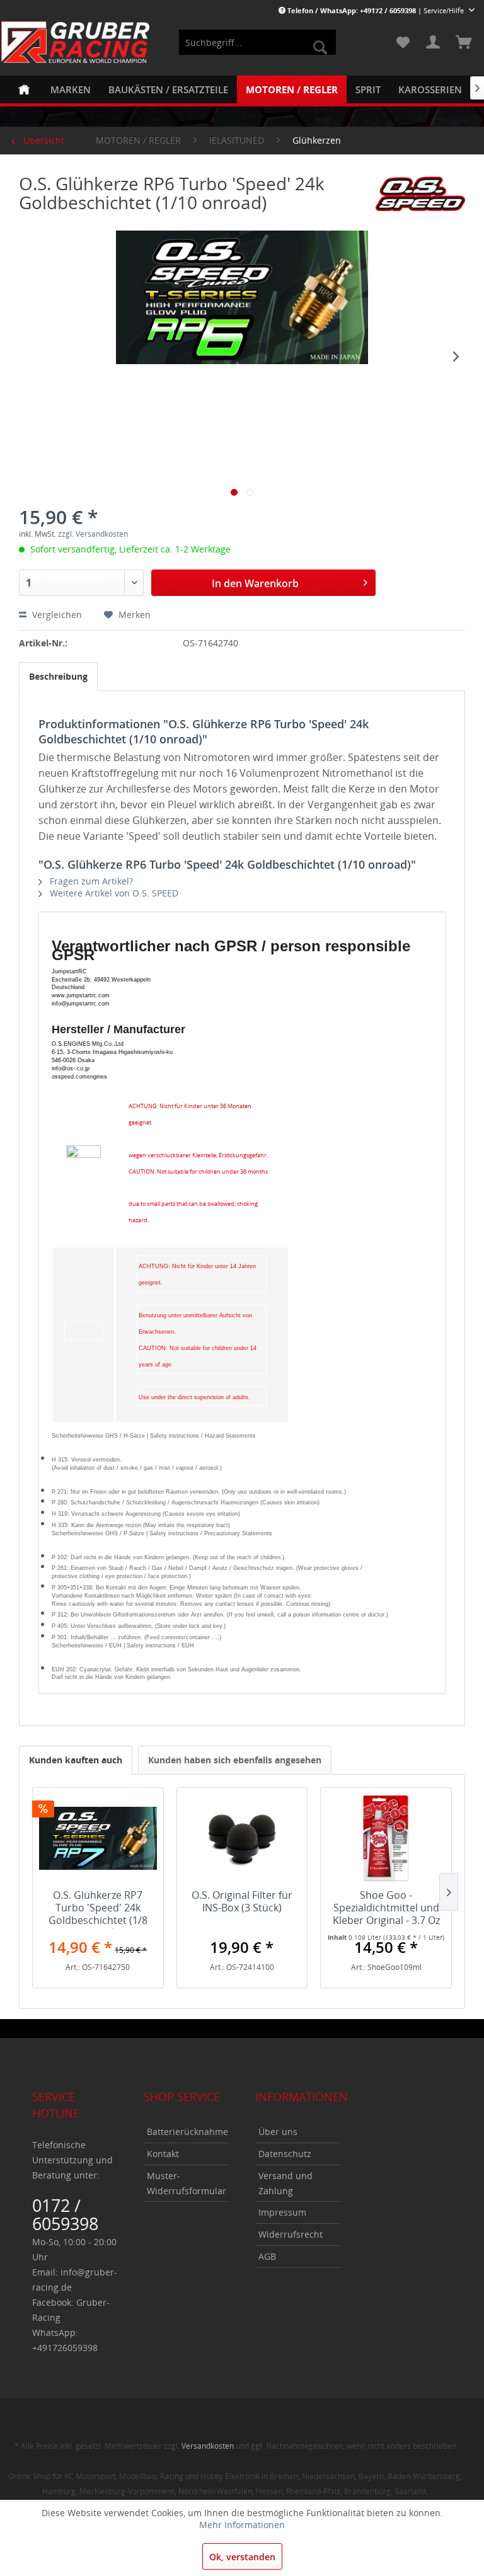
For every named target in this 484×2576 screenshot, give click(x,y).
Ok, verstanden (242, 2557)
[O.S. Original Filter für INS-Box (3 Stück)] (242, 1838)
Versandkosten (208, 2446)
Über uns (278, 2132)
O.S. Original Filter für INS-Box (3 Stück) (242, 1902)
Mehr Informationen (242, 2525)
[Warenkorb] (464, 42)
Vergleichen (56, 615)
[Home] (24, 89)
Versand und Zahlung (285, 2183)
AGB (267, 2256)
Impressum (282, 2212)
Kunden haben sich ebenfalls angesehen (235, 1760)
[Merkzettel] (402, 42)
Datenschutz (285, 2154)
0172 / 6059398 (65, 2214)
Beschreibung (58, 676)
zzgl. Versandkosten (93, 534)
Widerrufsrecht (291, 2234)
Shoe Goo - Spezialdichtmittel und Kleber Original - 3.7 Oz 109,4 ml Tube (386, 1909)
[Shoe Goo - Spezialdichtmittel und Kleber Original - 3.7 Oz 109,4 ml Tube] (386, 1838)
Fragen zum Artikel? (90, 881)
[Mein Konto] (433, 42)
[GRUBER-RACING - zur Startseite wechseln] (76, 42)
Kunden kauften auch (76, 1760)
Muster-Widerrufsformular (187, 2183)
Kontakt (163, 2154)
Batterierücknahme (187, 2132)
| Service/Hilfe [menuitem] (377, 10)
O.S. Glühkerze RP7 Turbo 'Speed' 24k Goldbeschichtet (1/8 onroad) (98, 1909)
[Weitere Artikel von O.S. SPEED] (420, 196)
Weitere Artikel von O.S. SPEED (113, 893)
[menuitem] (258, 42)
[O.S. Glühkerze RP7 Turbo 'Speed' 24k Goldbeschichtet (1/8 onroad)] (98, 1838)
